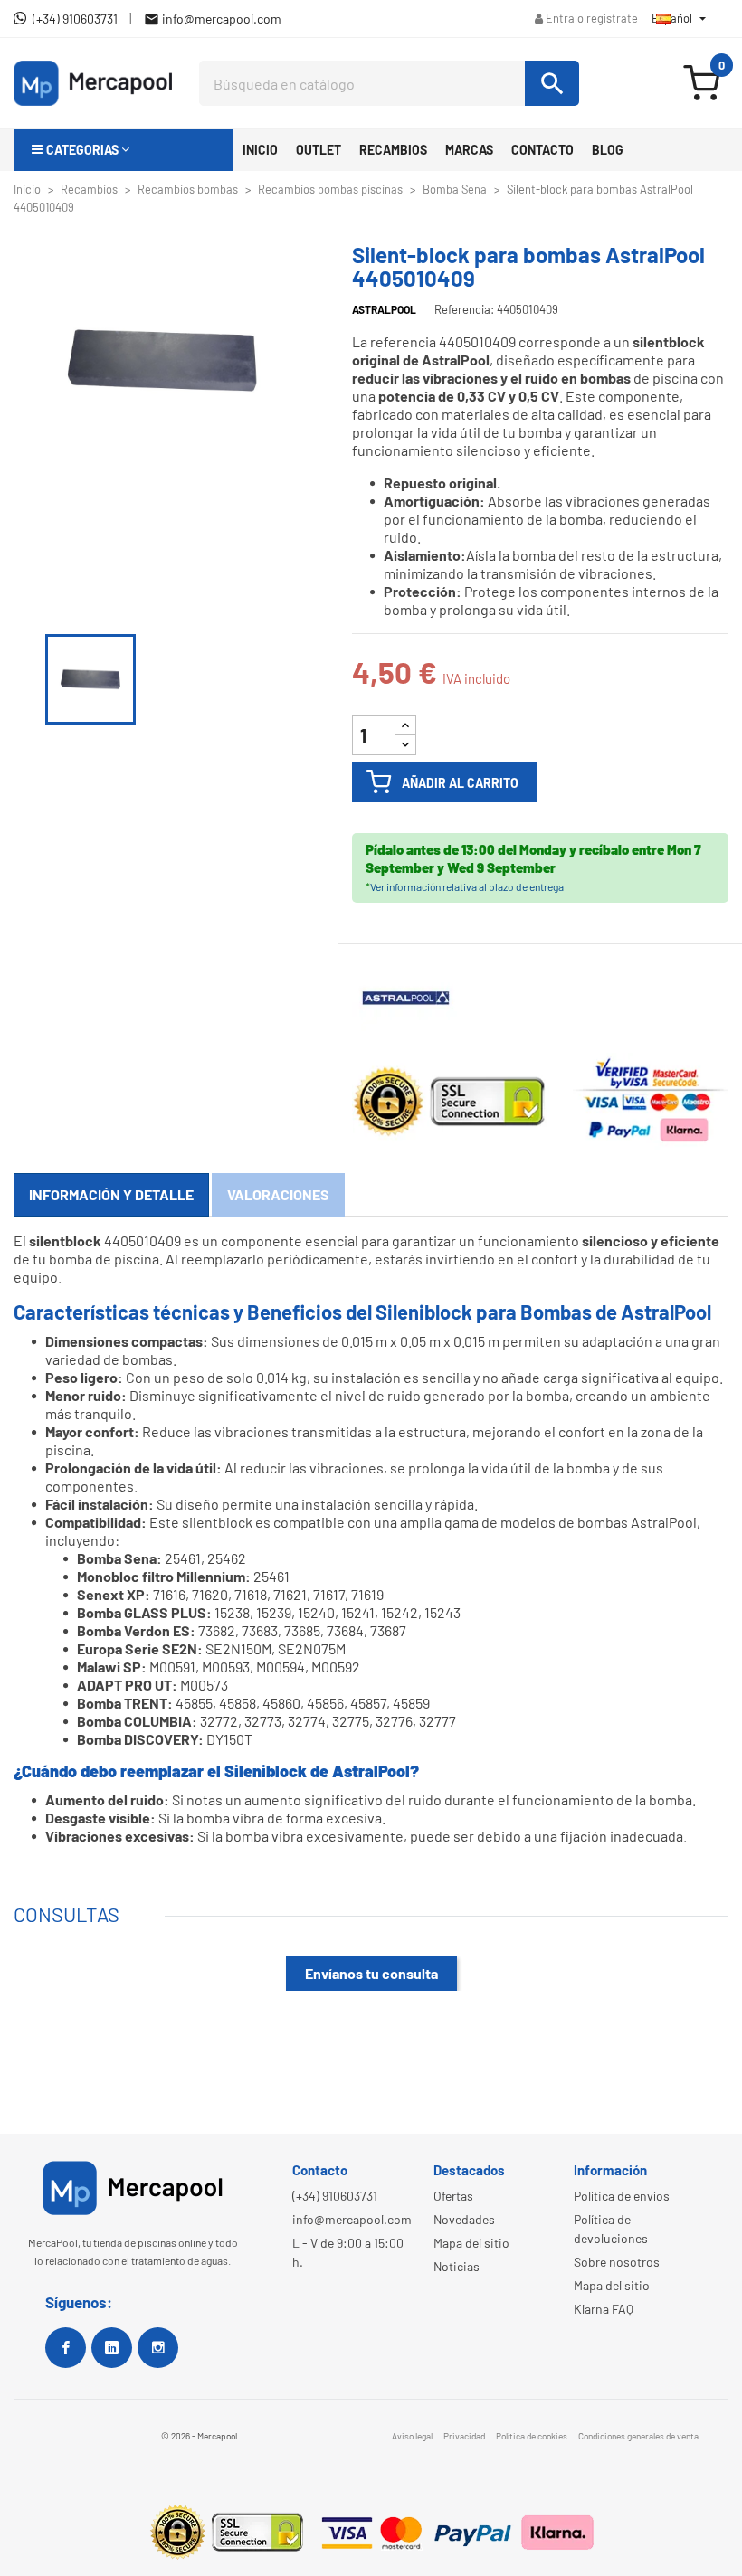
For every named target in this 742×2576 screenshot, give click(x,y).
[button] (124, 150)
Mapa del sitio (471, 2243)
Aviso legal (412, 2436)
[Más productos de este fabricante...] (406, 997)
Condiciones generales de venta (638, 2436)
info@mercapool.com (352, 2219)
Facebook (66, 2348)
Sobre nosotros (617, 2262)
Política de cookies (532, 2436)
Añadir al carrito (460, 783)
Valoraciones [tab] (278, 1194)
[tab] (111, 1195)
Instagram (158, 2348)
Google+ (112, 2348)
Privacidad (464, 2436)
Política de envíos (622, 2196)
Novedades (464, 2219)
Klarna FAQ (604, 2309)
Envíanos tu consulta (371, 1973)
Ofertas (453, 2196)
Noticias (457, 2266)
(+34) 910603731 (335, 2196)
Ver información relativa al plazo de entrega (467, 886)
